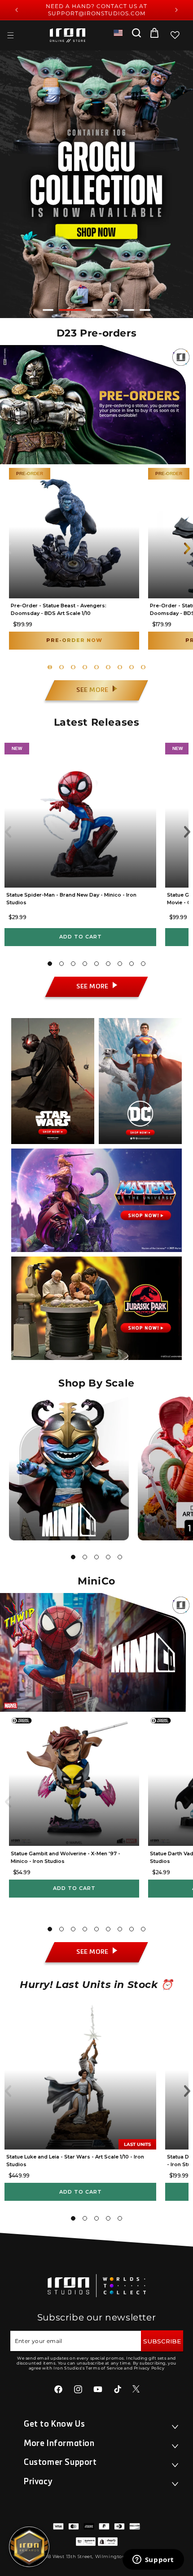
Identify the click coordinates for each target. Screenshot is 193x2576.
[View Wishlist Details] (175, 35)
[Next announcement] (176, 10)
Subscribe (162, 2341)
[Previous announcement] (17, 10)
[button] (10, 35)
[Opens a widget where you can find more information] (153, 2560)
